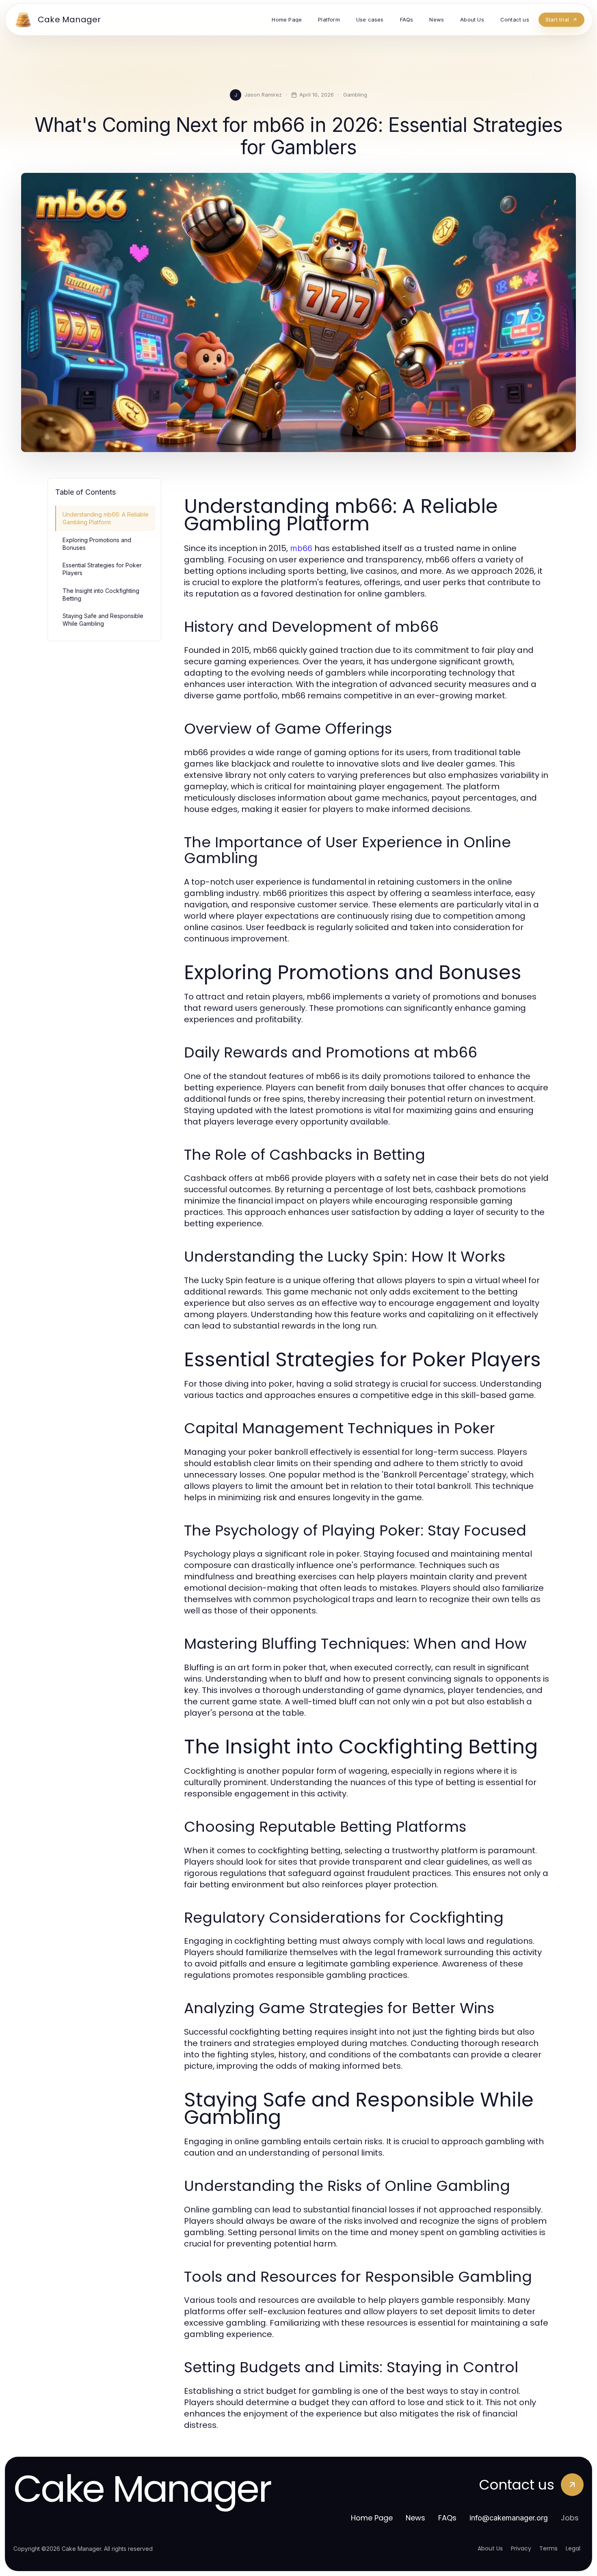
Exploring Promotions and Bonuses (97, 544)
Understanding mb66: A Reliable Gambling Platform (106, 518)
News (415, 2518)
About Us (490, 2548)
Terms (548, 2548)
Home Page (372, 2518)
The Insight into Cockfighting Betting (101, 594)
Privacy (521, 2548)
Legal (573, 2548)
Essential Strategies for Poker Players (102, 569)
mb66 (301, 548)
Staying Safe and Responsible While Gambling (103, 620)
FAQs (447, 2518)
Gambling (355, 95)
